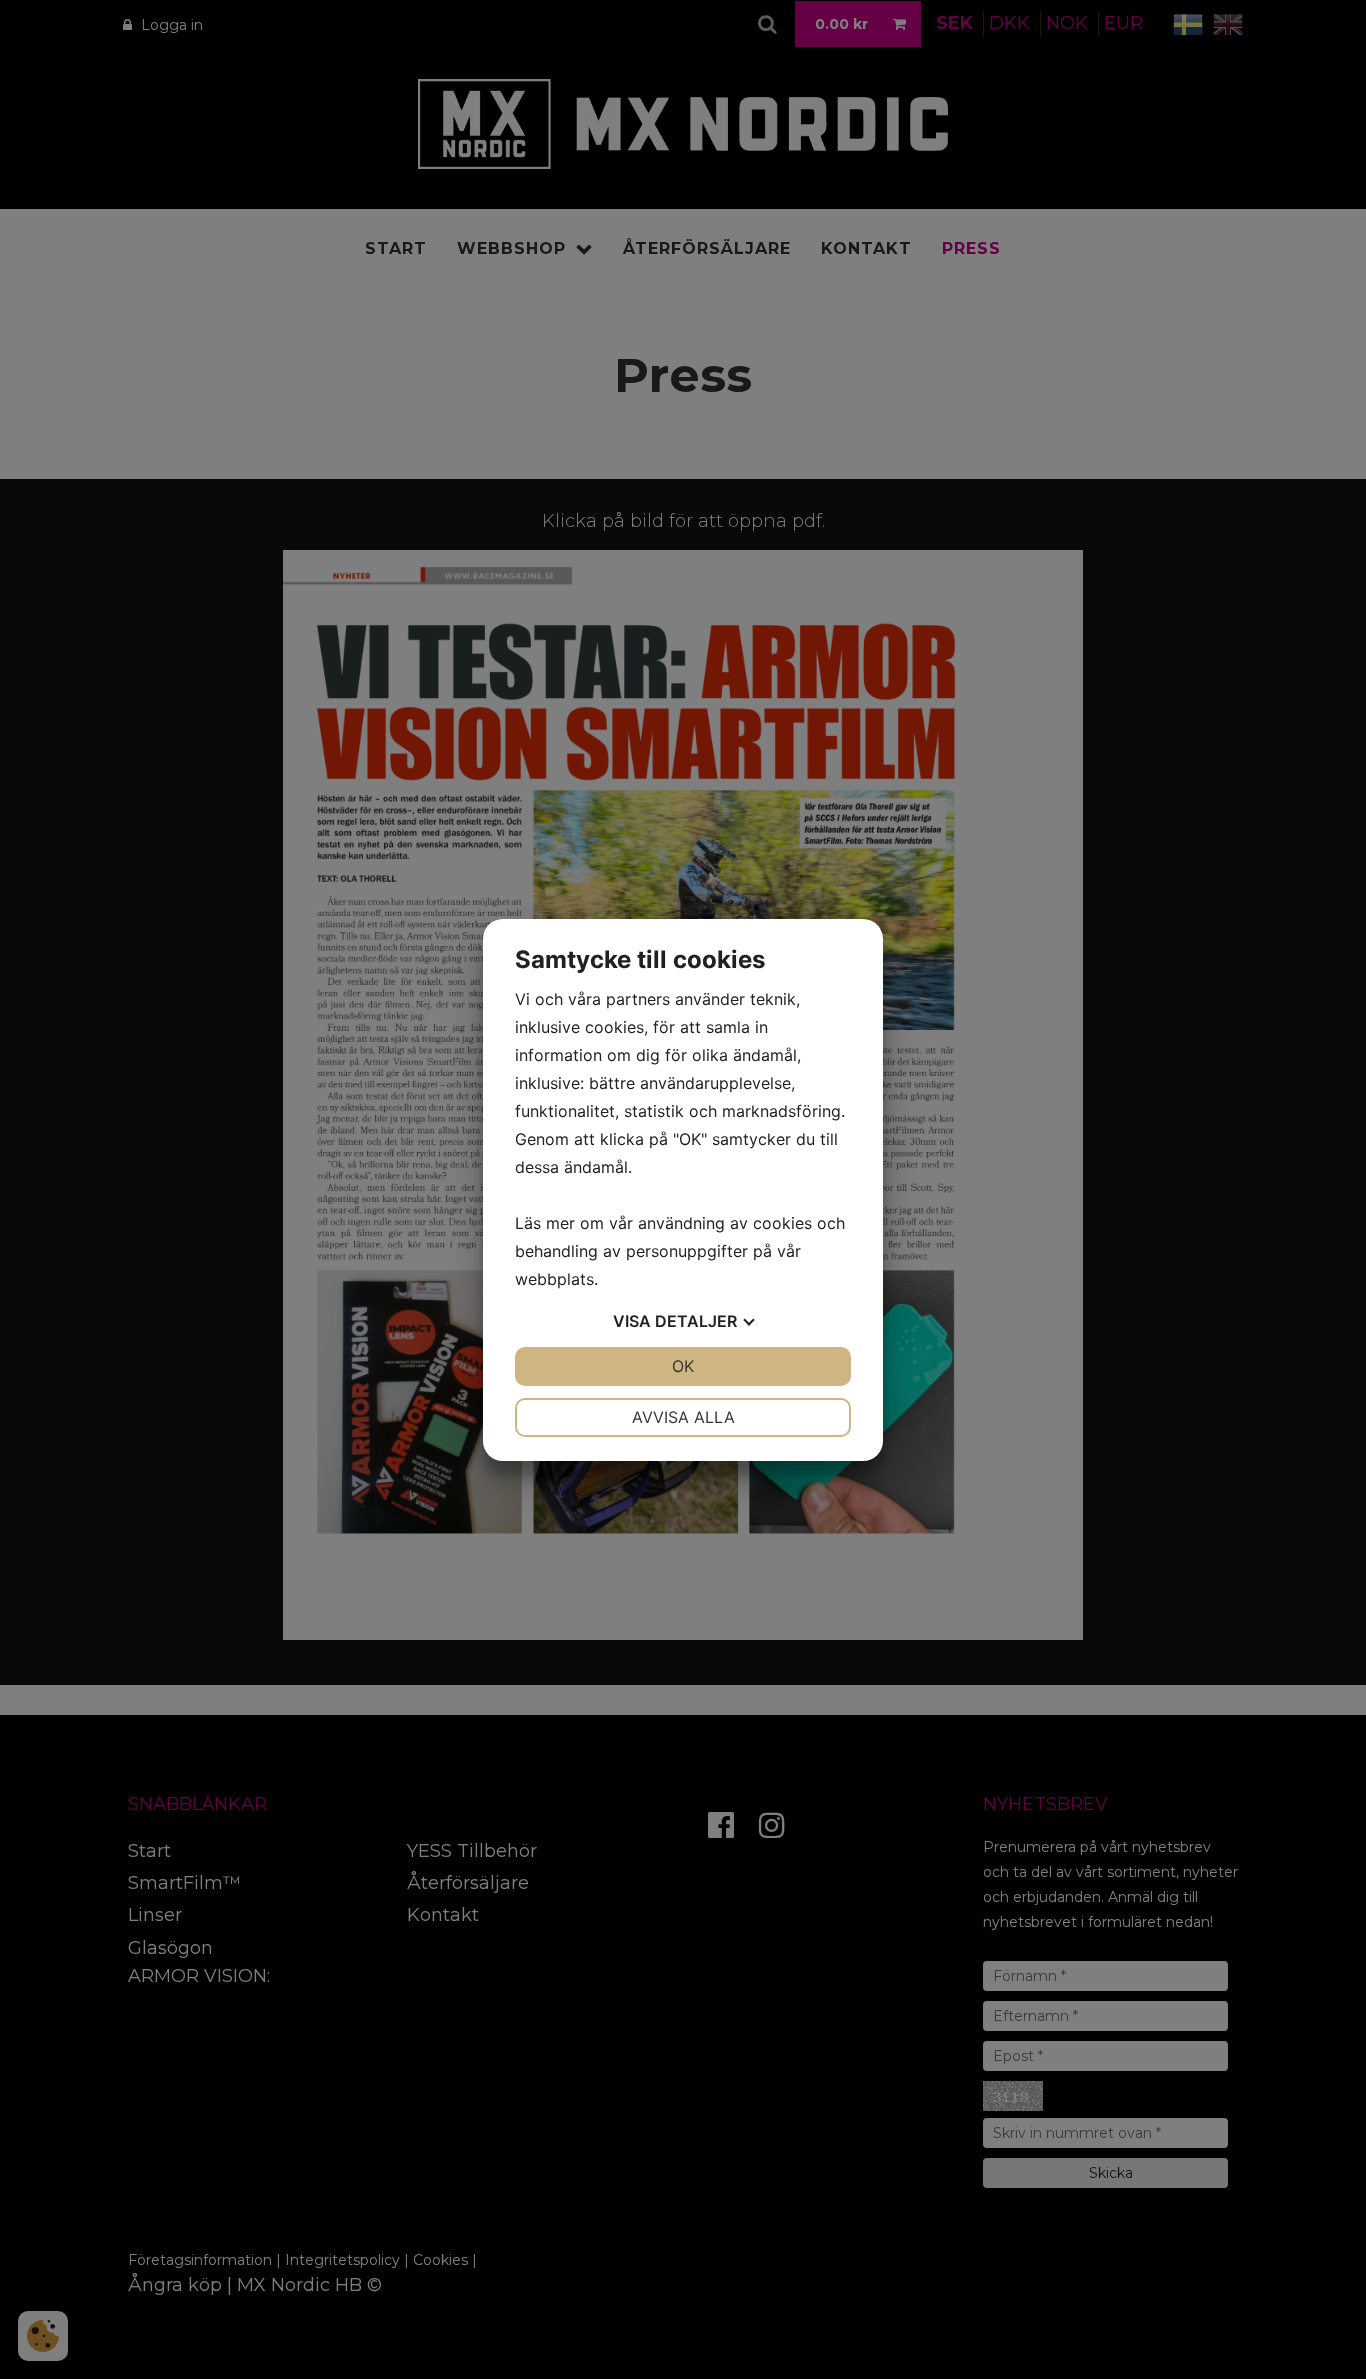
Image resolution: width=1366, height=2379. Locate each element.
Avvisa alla (683, 1417)
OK (683, 1366)
